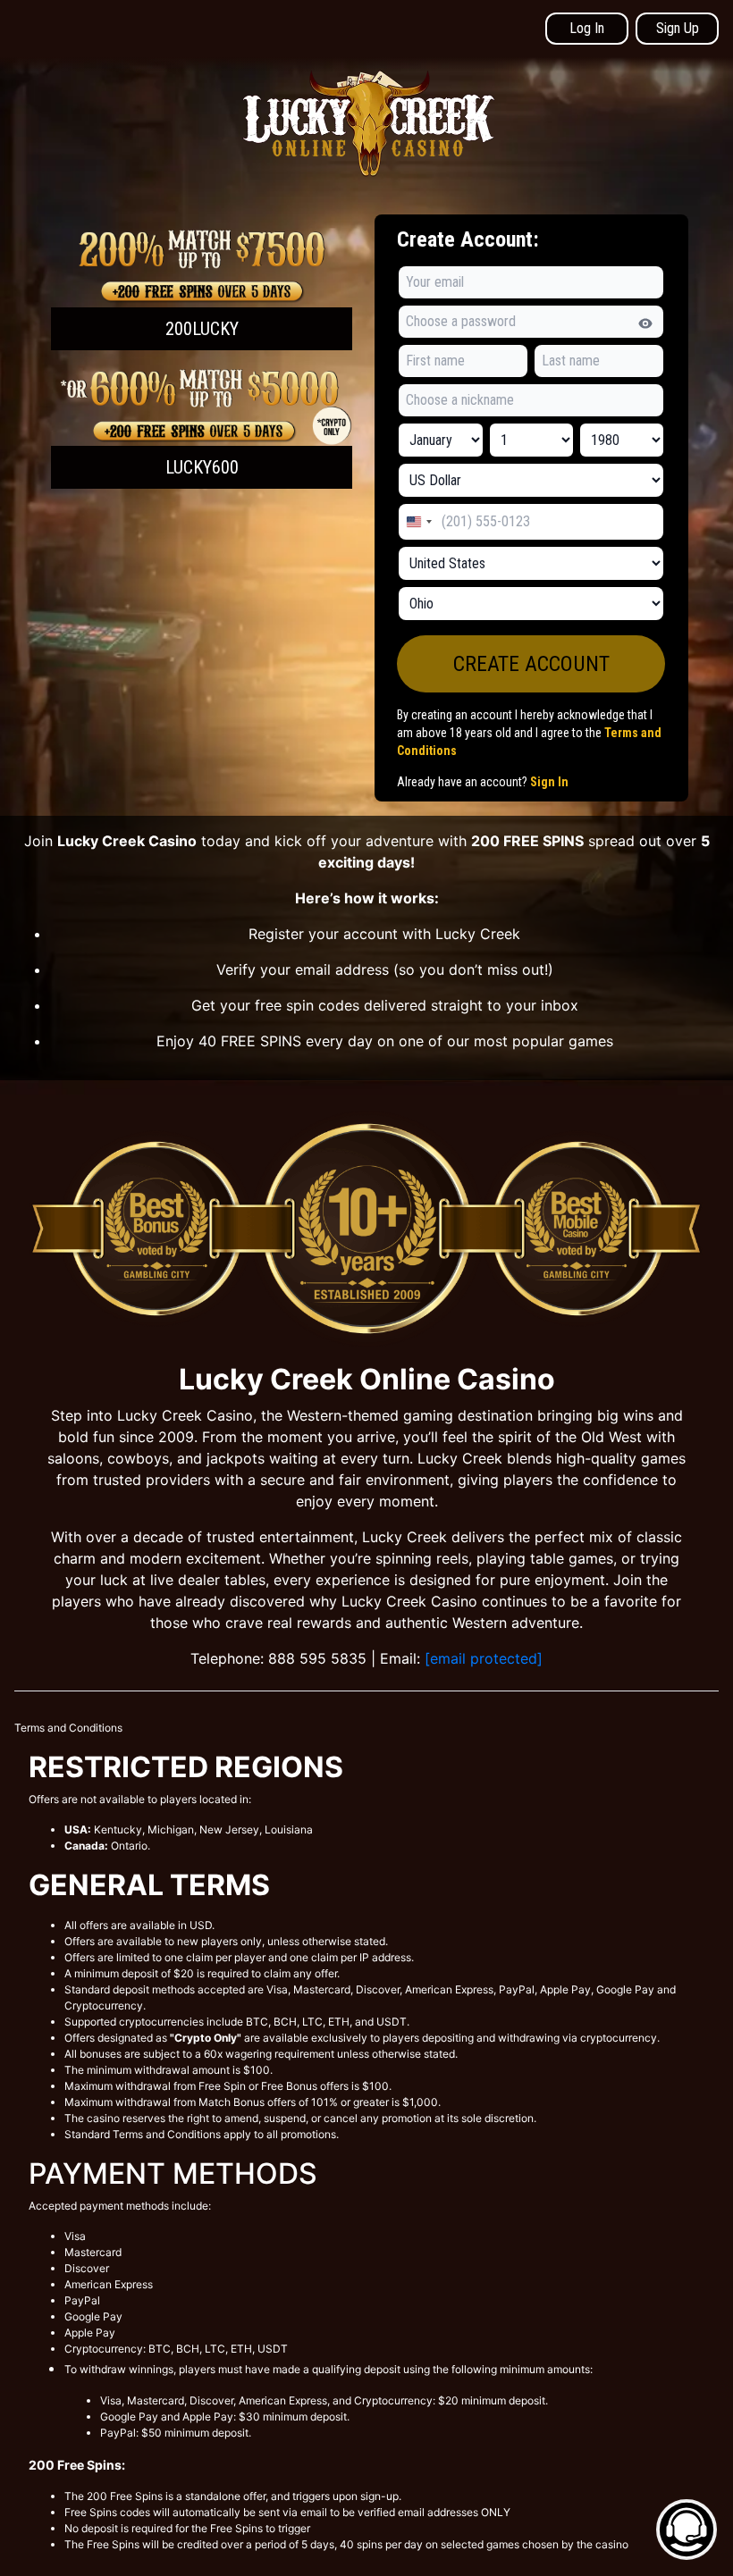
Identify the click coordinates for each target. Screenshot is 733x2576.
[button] (202, 289)
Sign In (549, 782)
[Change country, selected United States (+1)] (418, 522)
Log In (587, 28)
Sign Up (678, 28)
